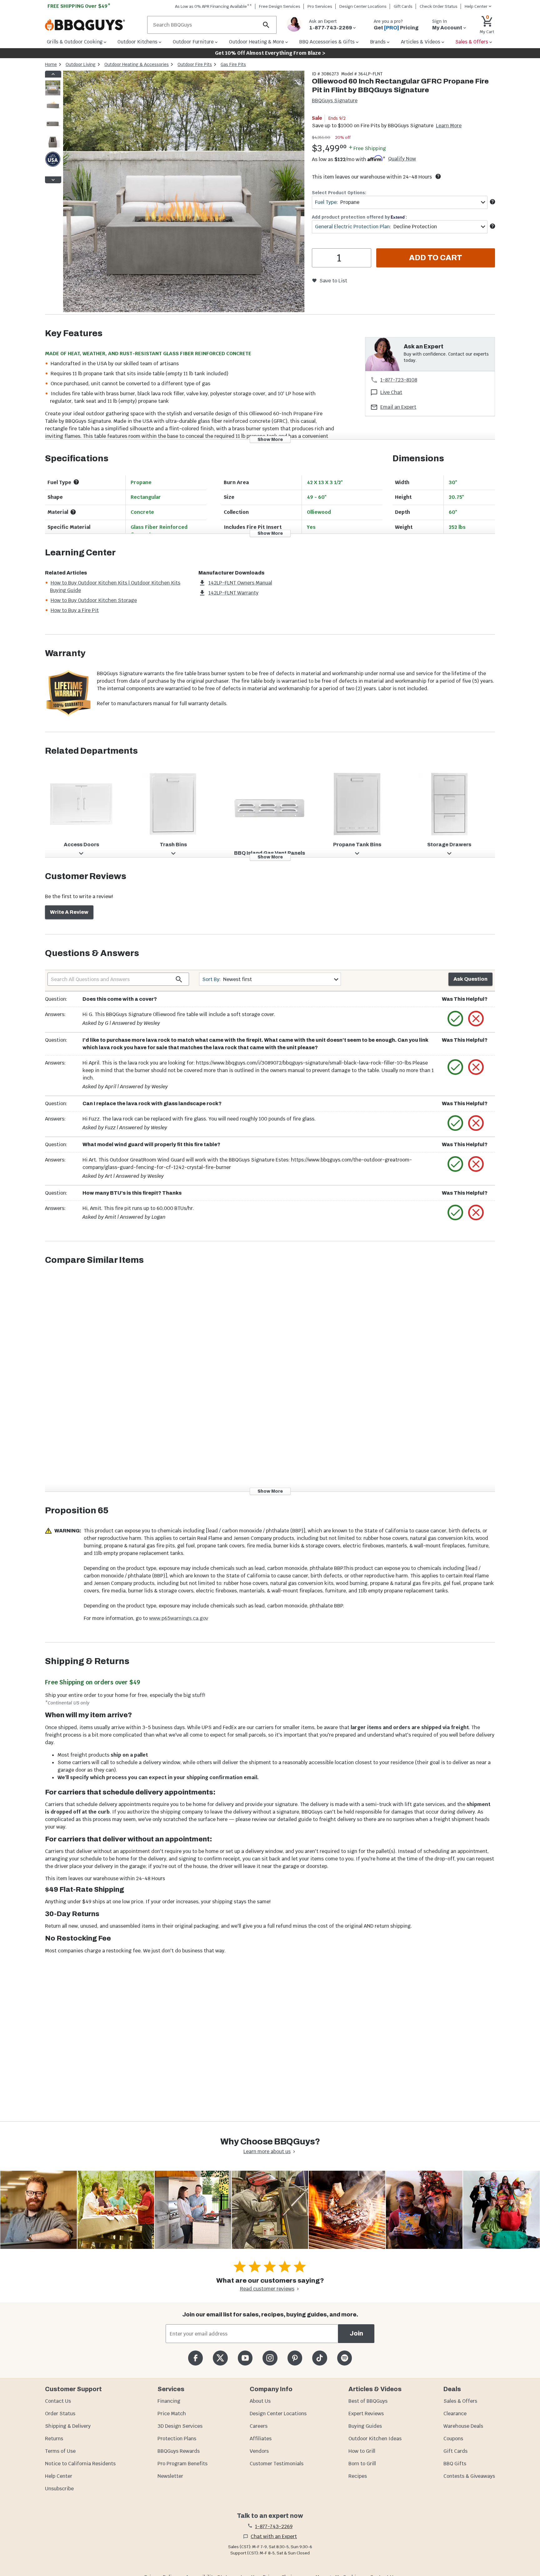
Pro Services (320, 6)
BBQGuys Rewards (179, 2451)
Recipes (358, 2476)
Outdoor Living (81, 64)
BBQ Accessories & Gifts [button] (327, 42)
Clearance (455, 2414)
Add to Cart (436, 258)
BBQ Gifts (455, 2464)
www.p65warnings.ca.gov (179, 1618)
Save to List (333, 281)
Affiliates (261, 2439)
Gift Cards (403, 6)
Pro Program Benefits (182, 2464)
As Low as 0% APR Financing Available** (213, 6)
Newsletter (170, 2476)
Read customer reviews (267, 2289)
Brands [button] (378, 42)
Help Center (59, 2476)
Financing (169, 2401)
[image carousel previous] (53, 74)
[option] (53, 94)
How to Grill (362, 2451)
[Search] (266, 25)
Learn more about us (267, 2151)
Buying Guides (365, 2426)
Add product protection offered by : (359, 217)
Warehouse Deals (463, 2426)
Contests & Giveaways (469, 2476)
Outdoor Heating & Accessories (137, 64)
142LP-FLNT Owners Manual (240, 583)
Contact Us (58, 2401)
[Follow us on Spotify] (345, 2358)
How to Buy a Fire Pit (75, 610)
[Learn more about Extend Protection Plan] (492, 226)
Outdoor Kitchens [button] (137, 42)
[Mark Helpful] (455, 1019)
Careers (259, 2426)
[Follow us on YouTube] (245, 2358)
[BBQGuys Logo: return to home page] (94, 25)
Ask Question (470, 979)
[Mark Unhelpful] (476, 1019)
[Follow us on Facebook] (195, 2358)
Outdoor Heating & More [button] (257, 42)
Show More (270, 439)
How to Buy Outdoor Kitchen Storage (94, 600)
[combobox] (400, 202)
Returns (54, 2439)
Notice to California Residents (80, 2464)
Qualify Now (402, 159)
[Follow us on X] (220, 2358)
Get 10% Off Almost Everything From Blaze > (270, 53)
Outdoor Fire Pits (195, 64)
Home (51, 64)
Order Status (60, 2414)
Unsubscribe (59, 2489)
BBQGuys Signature (335, 101)
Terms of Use (60, 2451)
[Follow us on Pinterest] (295, 2358)
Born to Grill (362, 2464)
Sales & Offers (460, 2401)
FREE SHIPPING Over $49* (79, 6)
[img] (184, 192)
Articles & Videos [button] (421, 42)
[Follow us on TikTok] (320, 2358)
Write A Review (69, 912)
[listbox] (53, 127)
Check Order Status (439, 6)
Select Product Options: (339, 193)
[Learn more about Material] (73, 512)
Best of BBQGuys (368, 2401)
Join (356, 2333)
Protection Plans (177, 2439)
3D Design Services (180, 2426)
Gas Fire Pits (233, 64)
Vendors (259, 2451)
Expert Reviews (366, 2414)
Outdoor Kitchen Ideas (375, 2439)
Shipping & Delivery (68, 2426)
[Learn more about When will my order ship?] (438, 176)
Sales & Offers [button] (472, 42)
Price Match (172, 2414)
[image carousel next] (53, 180)
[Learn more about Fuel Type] (492, 202)
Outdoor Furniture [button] (193, 42)
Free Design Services (280, 6)
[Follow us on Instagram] (270, 2358)
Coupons (453, 2439)
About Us (260, 2401)
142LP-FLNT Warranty (233, 593)
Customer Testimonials (277, 2464)
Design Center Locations (363, 6)
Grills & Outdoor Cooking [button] (75, 42)
